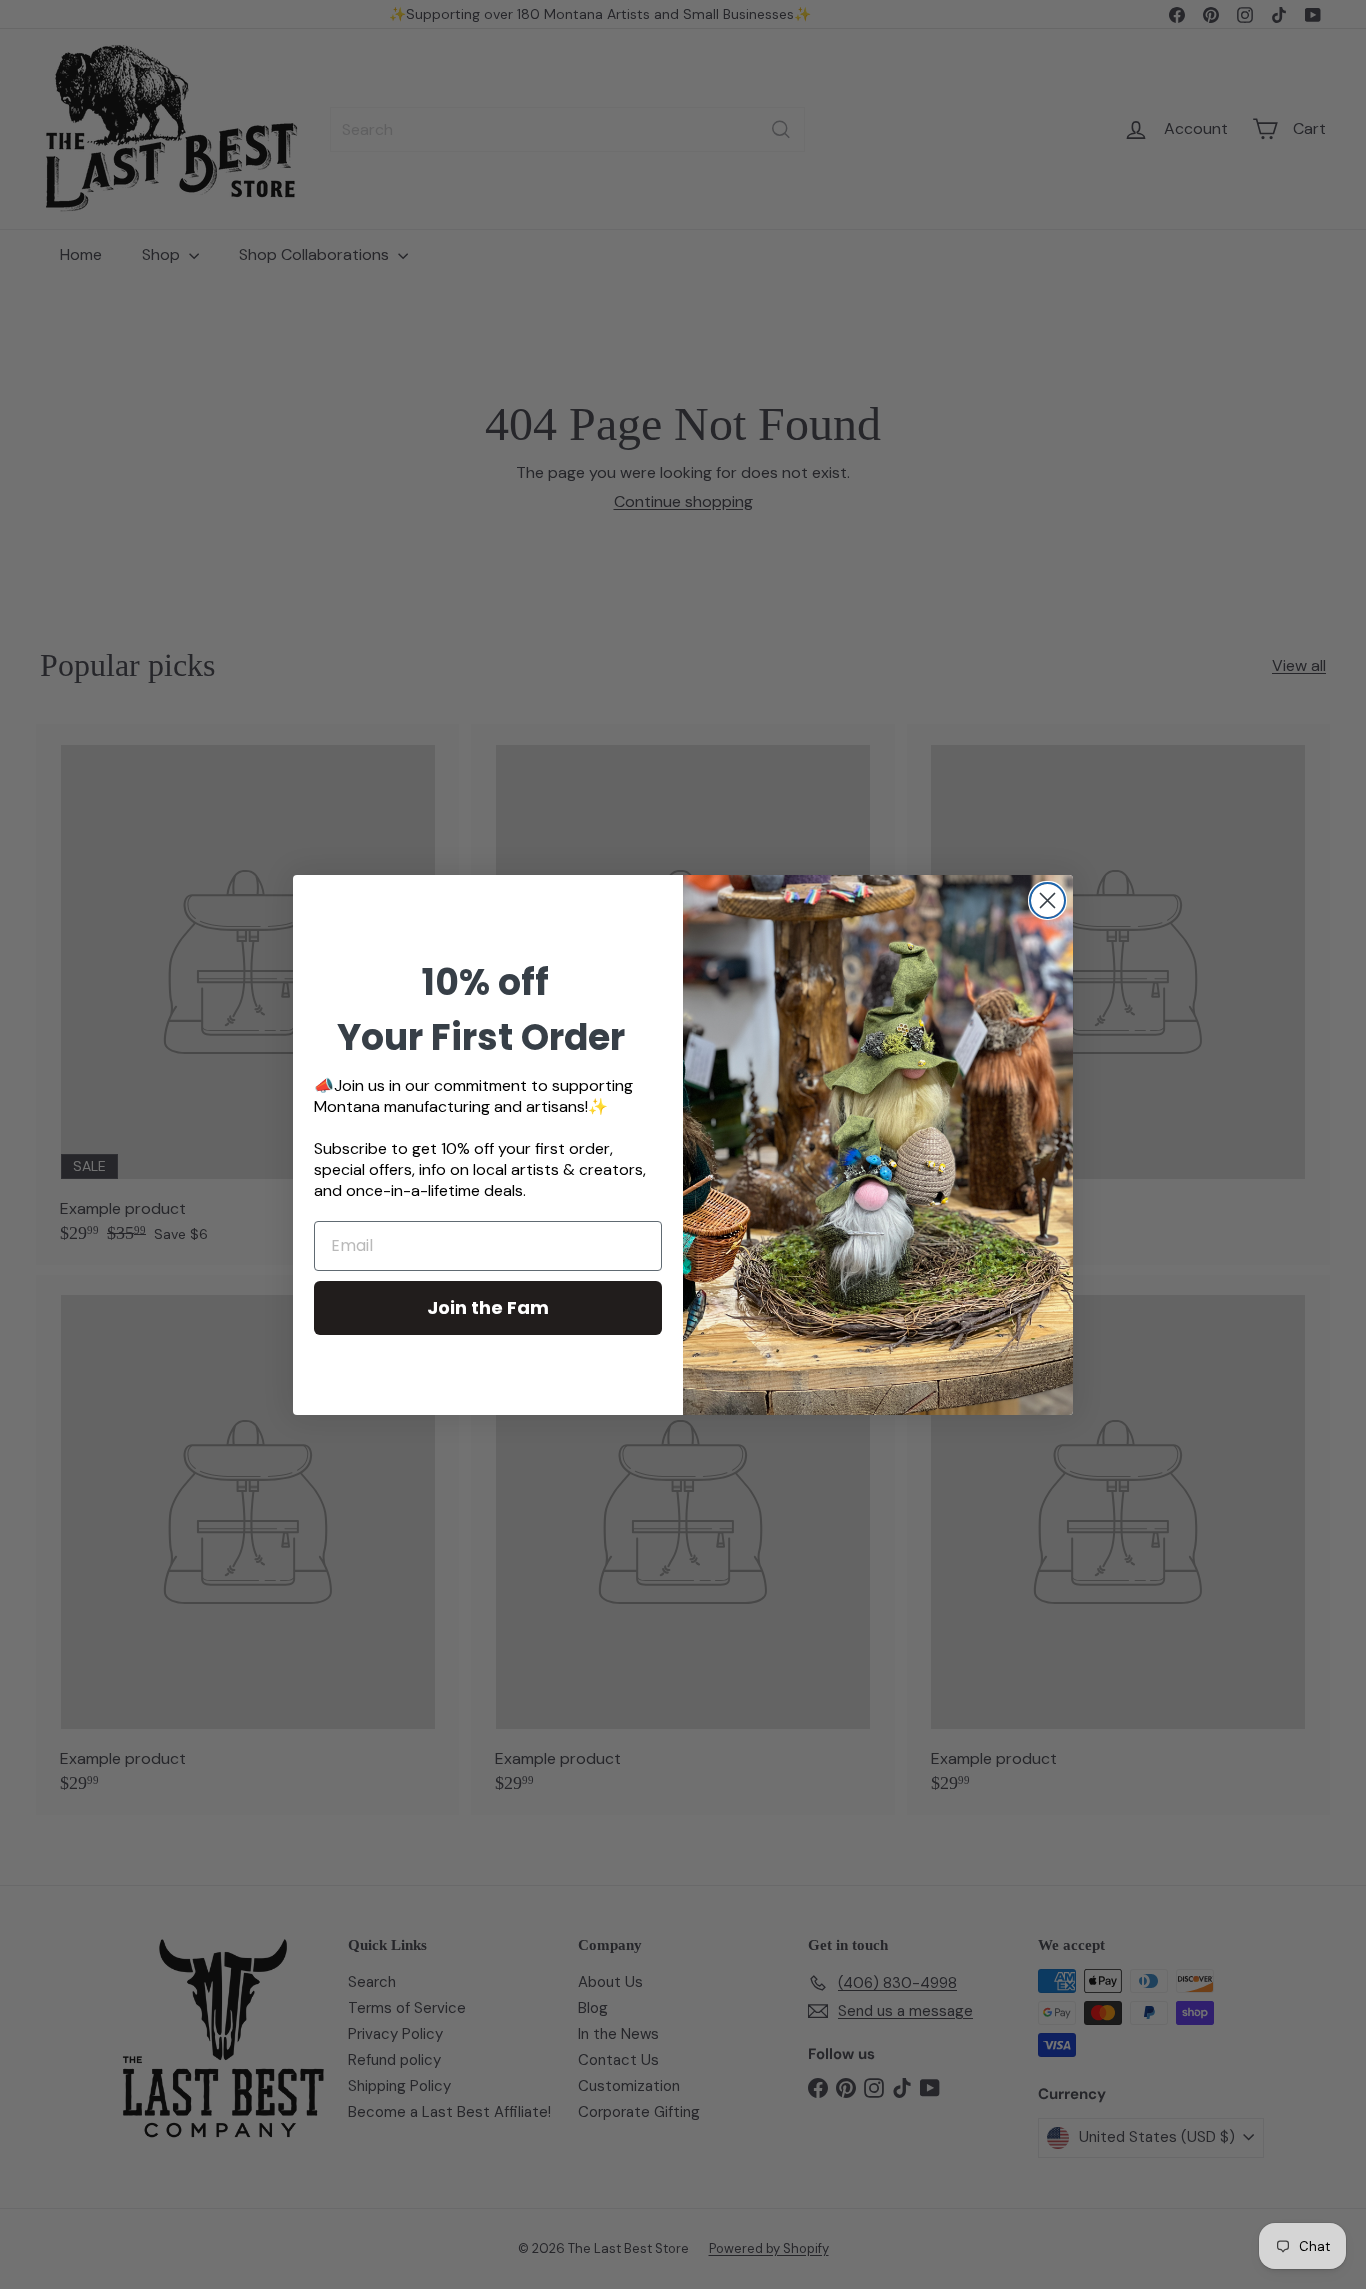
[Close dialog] (1047, 900)
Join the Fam (488, 1307)
